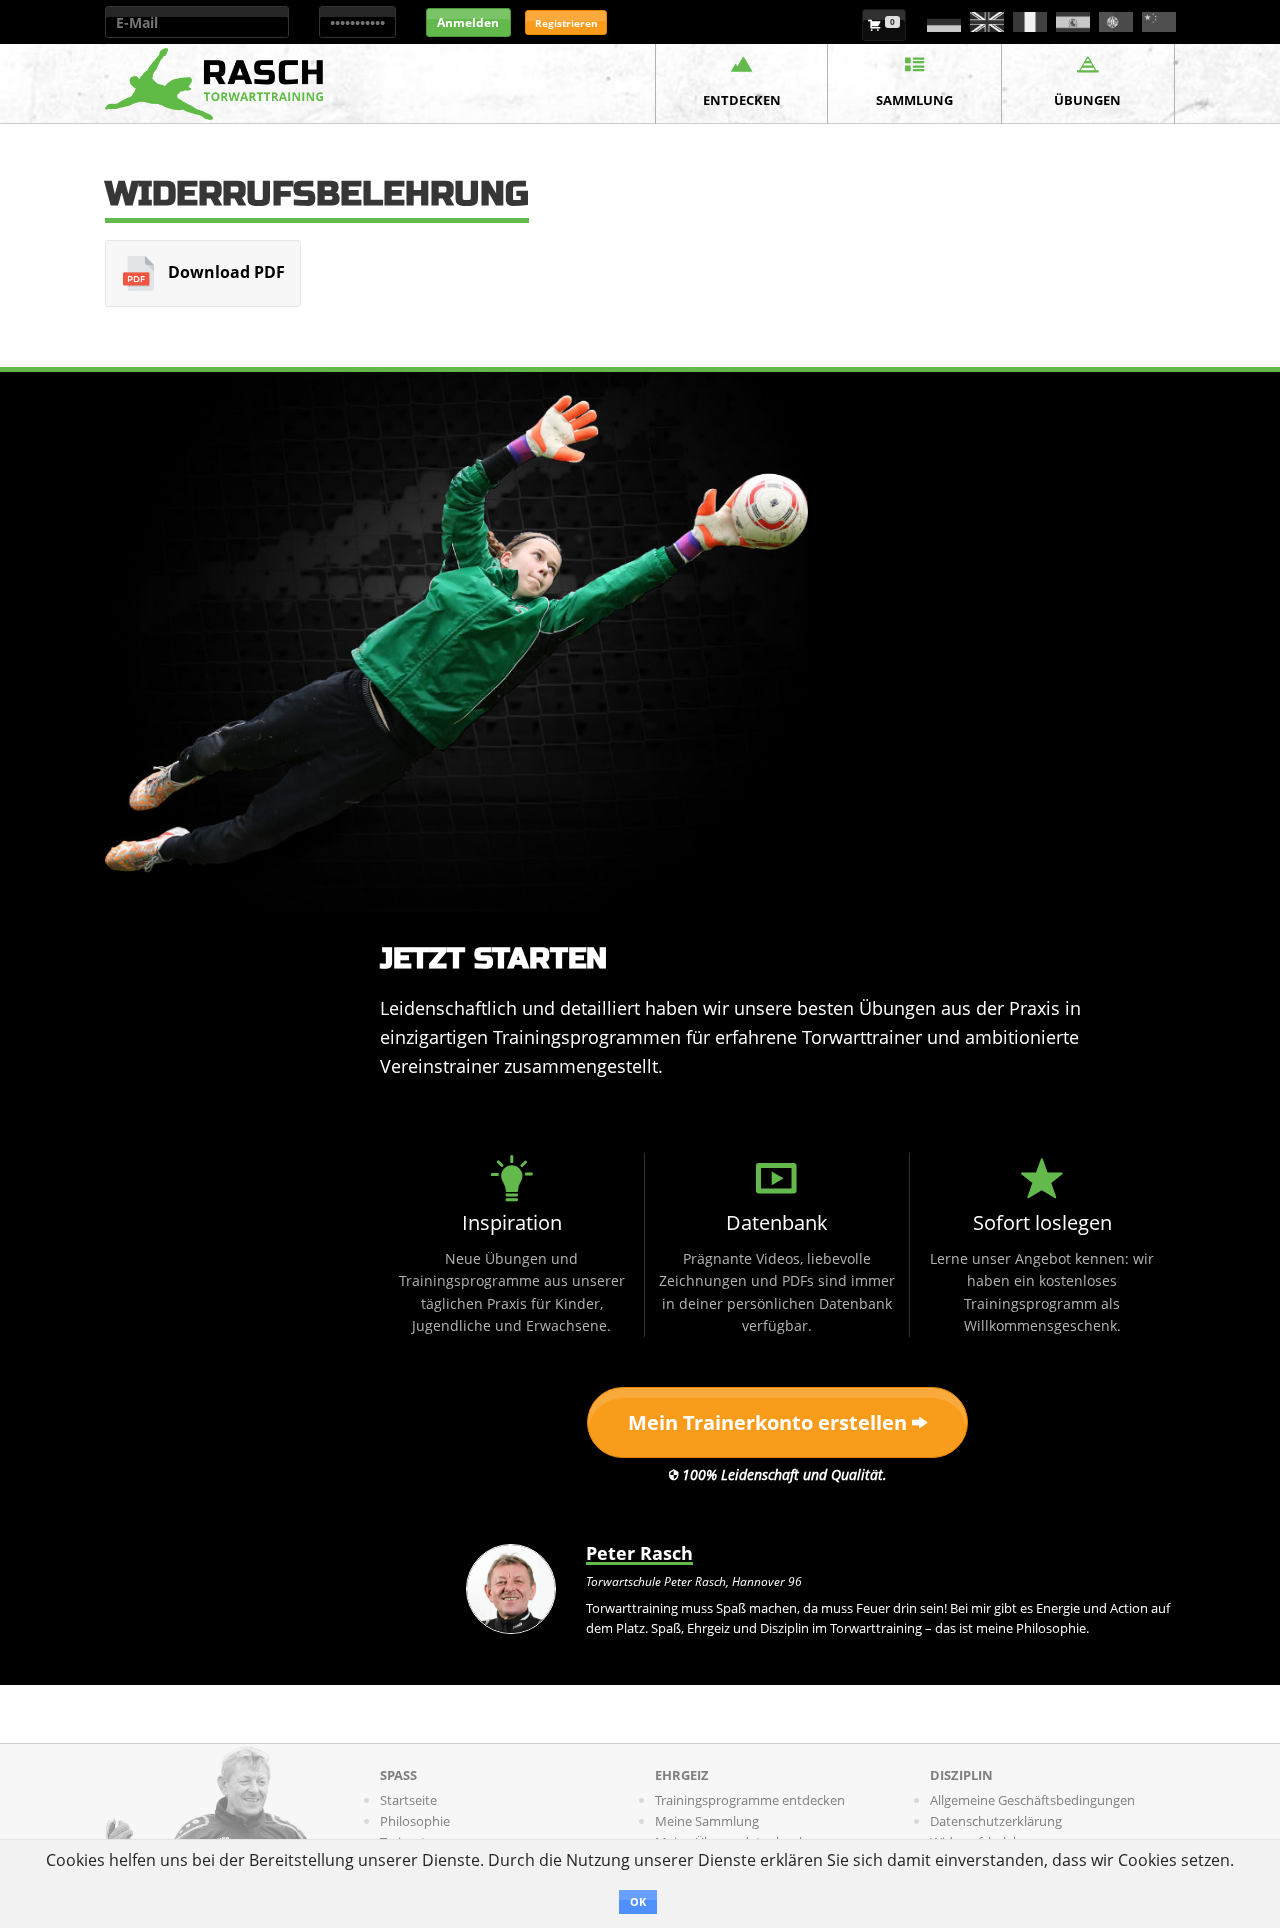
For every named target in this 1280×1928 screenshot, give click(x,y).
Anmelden (468, 22)
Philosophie (415, 1821)
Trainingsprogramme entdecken (750, 1800)
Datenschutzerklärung (996, 1821)
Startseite (408, 1800)
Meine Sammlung (707, 1821)
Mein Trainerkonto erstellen (770, 1422)
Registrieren (566, 23)
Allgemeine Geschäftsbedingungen (1032, 1800)
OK (638, 1901)
